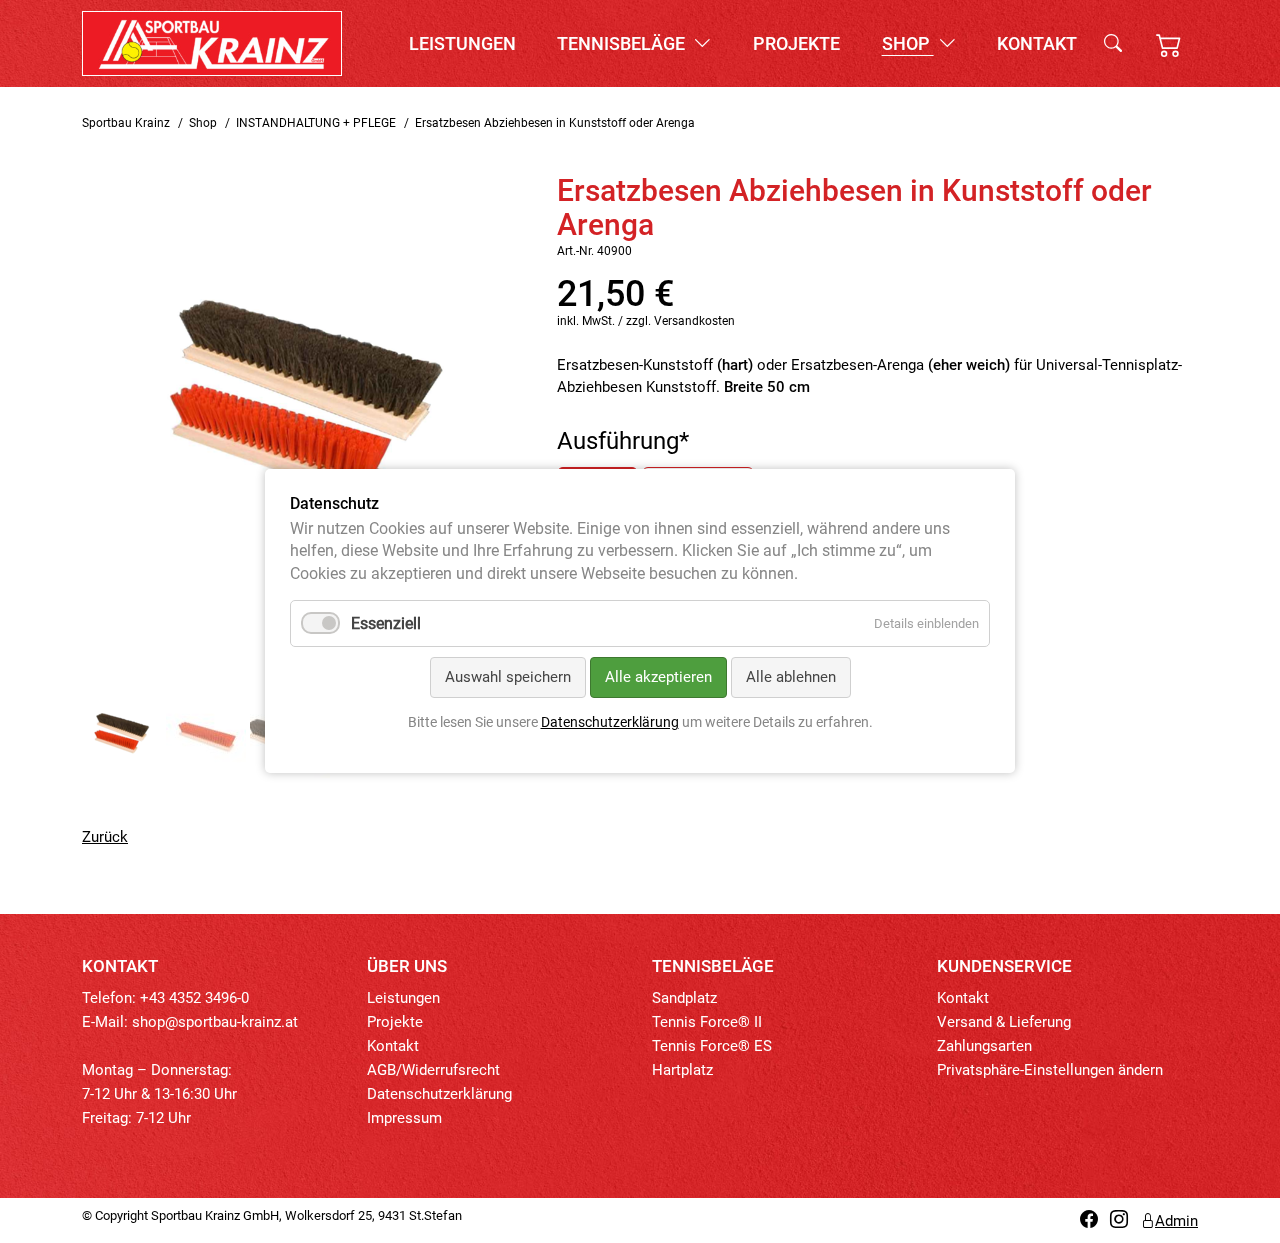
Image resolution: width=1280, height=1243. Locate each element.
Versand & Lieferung (1004, 1022)
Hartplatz (682, 1070)
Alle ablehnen (791, 678)
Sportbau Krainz (126, 123)
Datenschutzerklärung (439, 1094)
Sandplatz (684, 998)
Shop (908, 43)
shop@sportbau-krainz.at (215, 1022)
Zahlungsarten (984, 1046)
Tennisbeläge (623, 43)
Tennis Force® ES (712, 1046)
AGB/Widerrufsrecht (433, 1070)
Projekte (796, 43)
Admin (1176, 1221)
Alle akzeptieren (658, 678)
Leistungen (462, 43)
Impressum (404, 1118)
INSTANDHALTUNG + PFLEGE (316, 123)
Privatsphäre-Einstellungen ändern (1050, 1070)
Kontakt (1037, 43)
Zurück (105, 837)
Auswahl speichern (508, 678)
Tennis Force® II (707, 1022)
